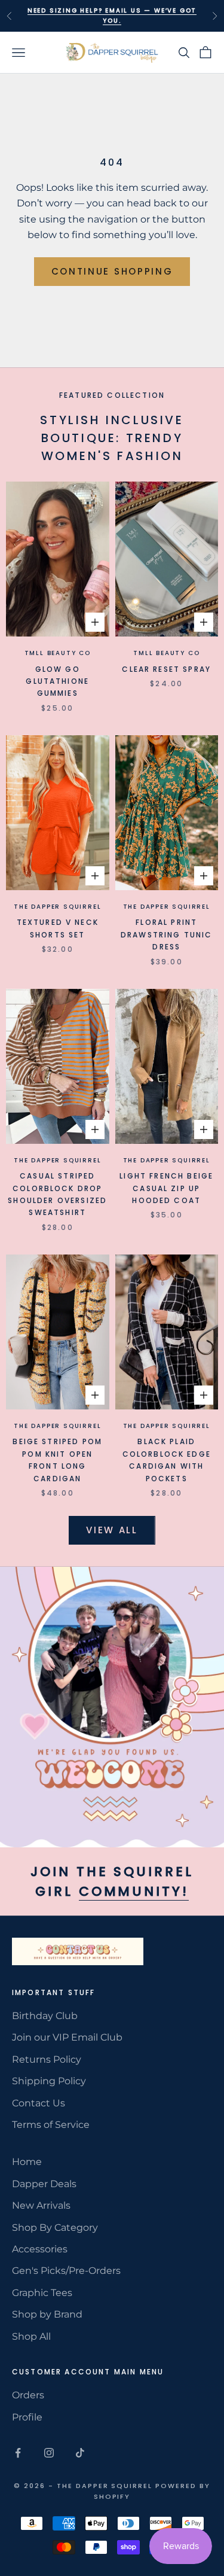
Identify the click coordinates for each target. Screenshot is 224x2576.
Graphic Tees (42, 2293)
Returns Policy (47, 2059)
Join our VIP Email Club (67, 2037)
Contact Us (39, 2103)
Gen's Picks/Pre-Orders (66, 2271)
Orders (28, 2395)
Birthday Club (45, 2016)
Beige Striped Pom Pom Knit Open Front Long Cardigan (57, 1460)
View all (112, 1530)
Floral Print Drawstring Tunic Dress (167, 934)
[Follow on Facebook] (18, 2453)
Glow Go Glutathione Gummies (57, 681)
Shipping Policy (49, 2081)
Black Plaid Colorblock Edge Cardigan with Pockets (167, 1460)
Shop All (31, 2336)
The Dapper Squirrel (57, 907)
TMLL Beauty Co (58, 653)
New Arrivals (41, 2205)
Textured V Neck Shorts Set (58, 928)
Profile (27, 2417)
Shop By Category (55, 2228)
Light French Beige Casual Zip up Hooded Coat (166, 1188)
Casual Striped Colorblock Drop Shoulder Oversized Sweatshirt (57, 1194)
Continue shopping (112, 271)
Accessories (40, 2249)
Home (27, 2162)
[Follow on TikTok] (80, 2453)
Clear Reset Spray (166, 669)
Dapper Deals (44, 2184)
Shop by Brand (47, 2314)
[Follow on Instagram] (49, 2453)
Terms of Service (51, 2125)
